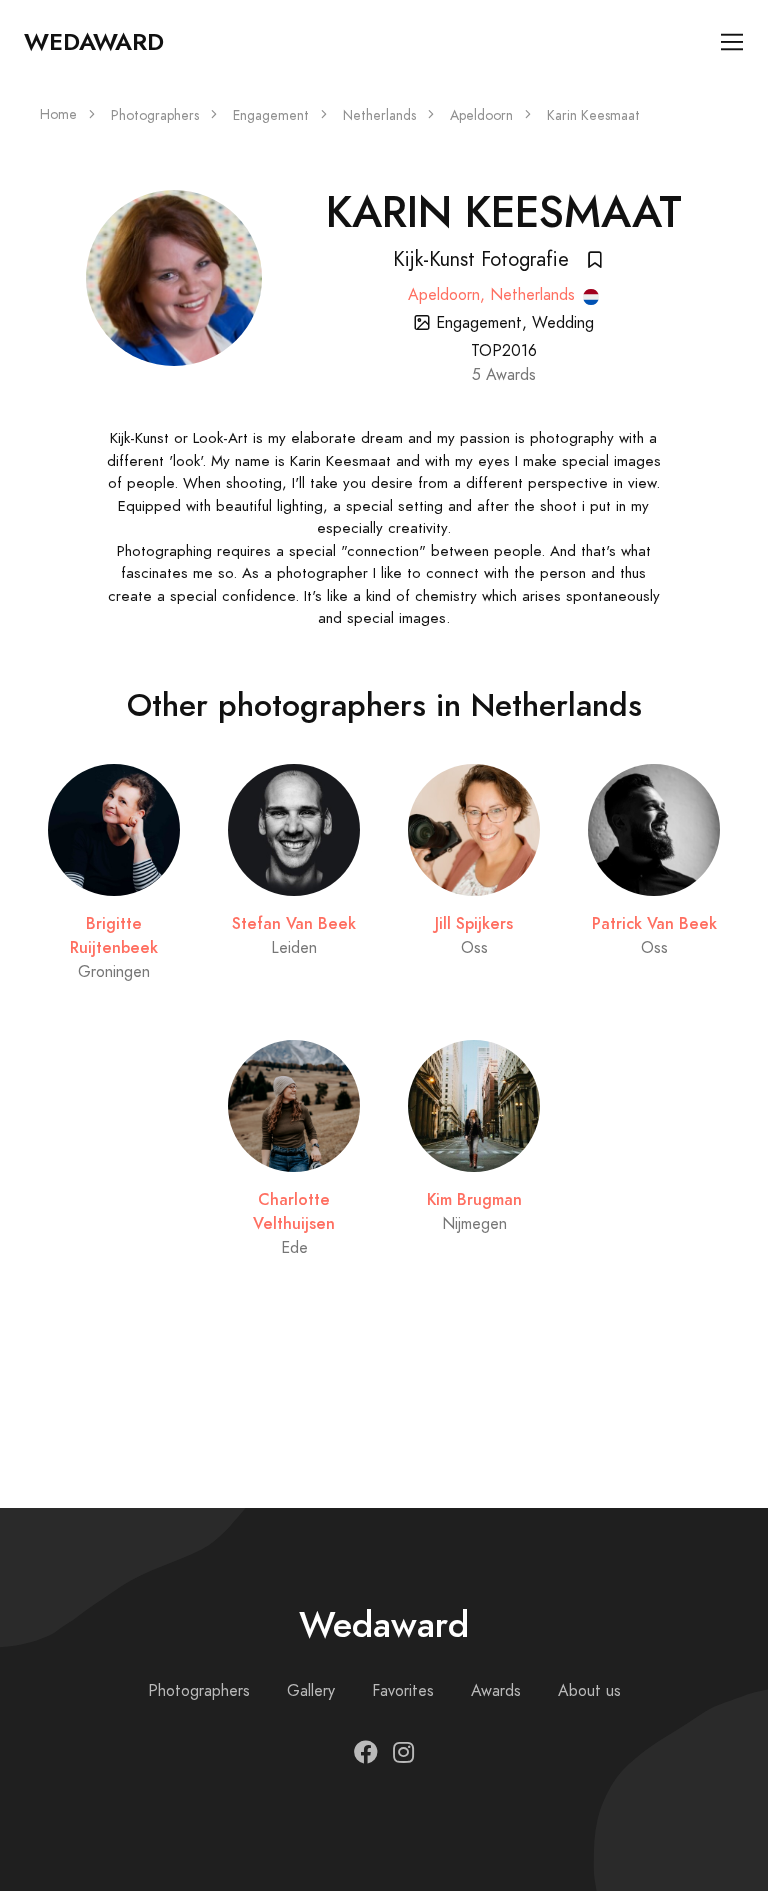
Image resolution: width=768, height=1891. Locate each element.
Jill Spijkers (474, 923)
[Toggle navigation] (732, 42)
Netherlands (379, 115)
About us (589, 1691)
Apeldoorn (481, 115)
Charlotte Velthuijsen (294, 1211)
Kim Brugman (474, 1199)
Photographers (155, 115)
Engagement (271, 115)
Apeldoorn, (449, 295)
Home (58, 114)
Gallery (311, 1691)
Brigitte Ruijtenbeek (114, 935)
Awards (496, 1691)
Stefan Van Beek (294, 923)
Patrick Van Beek (654, 923)
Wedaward (94, 42)
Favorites (403, 1691)
